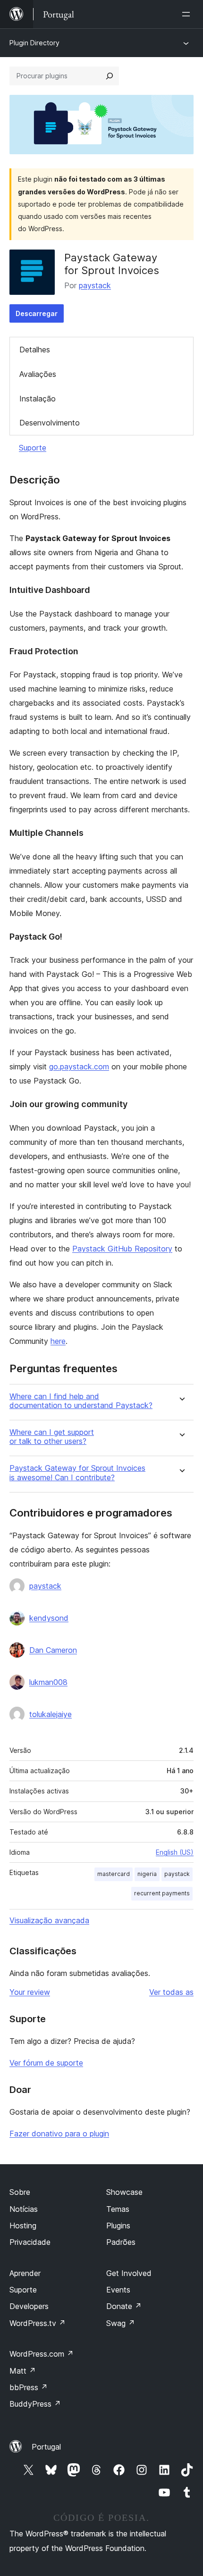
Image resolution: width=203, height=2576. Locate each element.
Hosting (23, 2226)
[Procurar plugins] (110, 76)
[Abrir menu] (188, 14)
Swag (121, 2323)
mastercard (114, 1874)
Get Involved (129, 2273)
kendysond (49, 1618)
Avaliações (38, 374)
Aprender (25, 2273)
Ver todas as (171, 1992)
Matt (23, 2371)
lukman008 (48, 1682)
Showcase (124, 2192)
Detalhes (35, 350)
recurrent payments (162, 1893)
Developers (29, 2306)
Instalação (38, 399)
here (58, 1341)
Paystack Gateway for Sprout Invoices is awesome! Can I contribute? (77, 1473)
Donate (124, 2306)
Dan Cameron (53, 1650)
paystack (95, 285)
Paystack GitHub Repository (122, 1249)
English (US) (175, 1852)
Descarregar (37, 313)
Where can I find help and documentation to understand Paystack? (81, 1401)
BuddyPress (35, 2404)
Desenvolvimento (50, 423)
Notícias (24, 2209)
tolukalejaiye (51, 1714)
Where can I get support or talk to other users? (52, 1437)
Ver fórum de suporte (46, 2063)
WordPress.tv (38, 2323)
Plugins (118, 2226)
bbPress (29, 2387)
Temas (118, 2209)
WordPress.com (42, 2354)
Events (118, 2290)
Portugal (46, 2447)
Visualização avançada (49, 1920)
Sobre (20, 2192)
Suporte (33, 448)
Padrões (121, 2242)
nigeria (147, 1874)
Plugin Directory (34, 43)
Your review (30, 1992)
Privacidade (30, 2242)
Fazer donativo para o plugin (59, 2134)
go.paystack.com (79, 1067)
